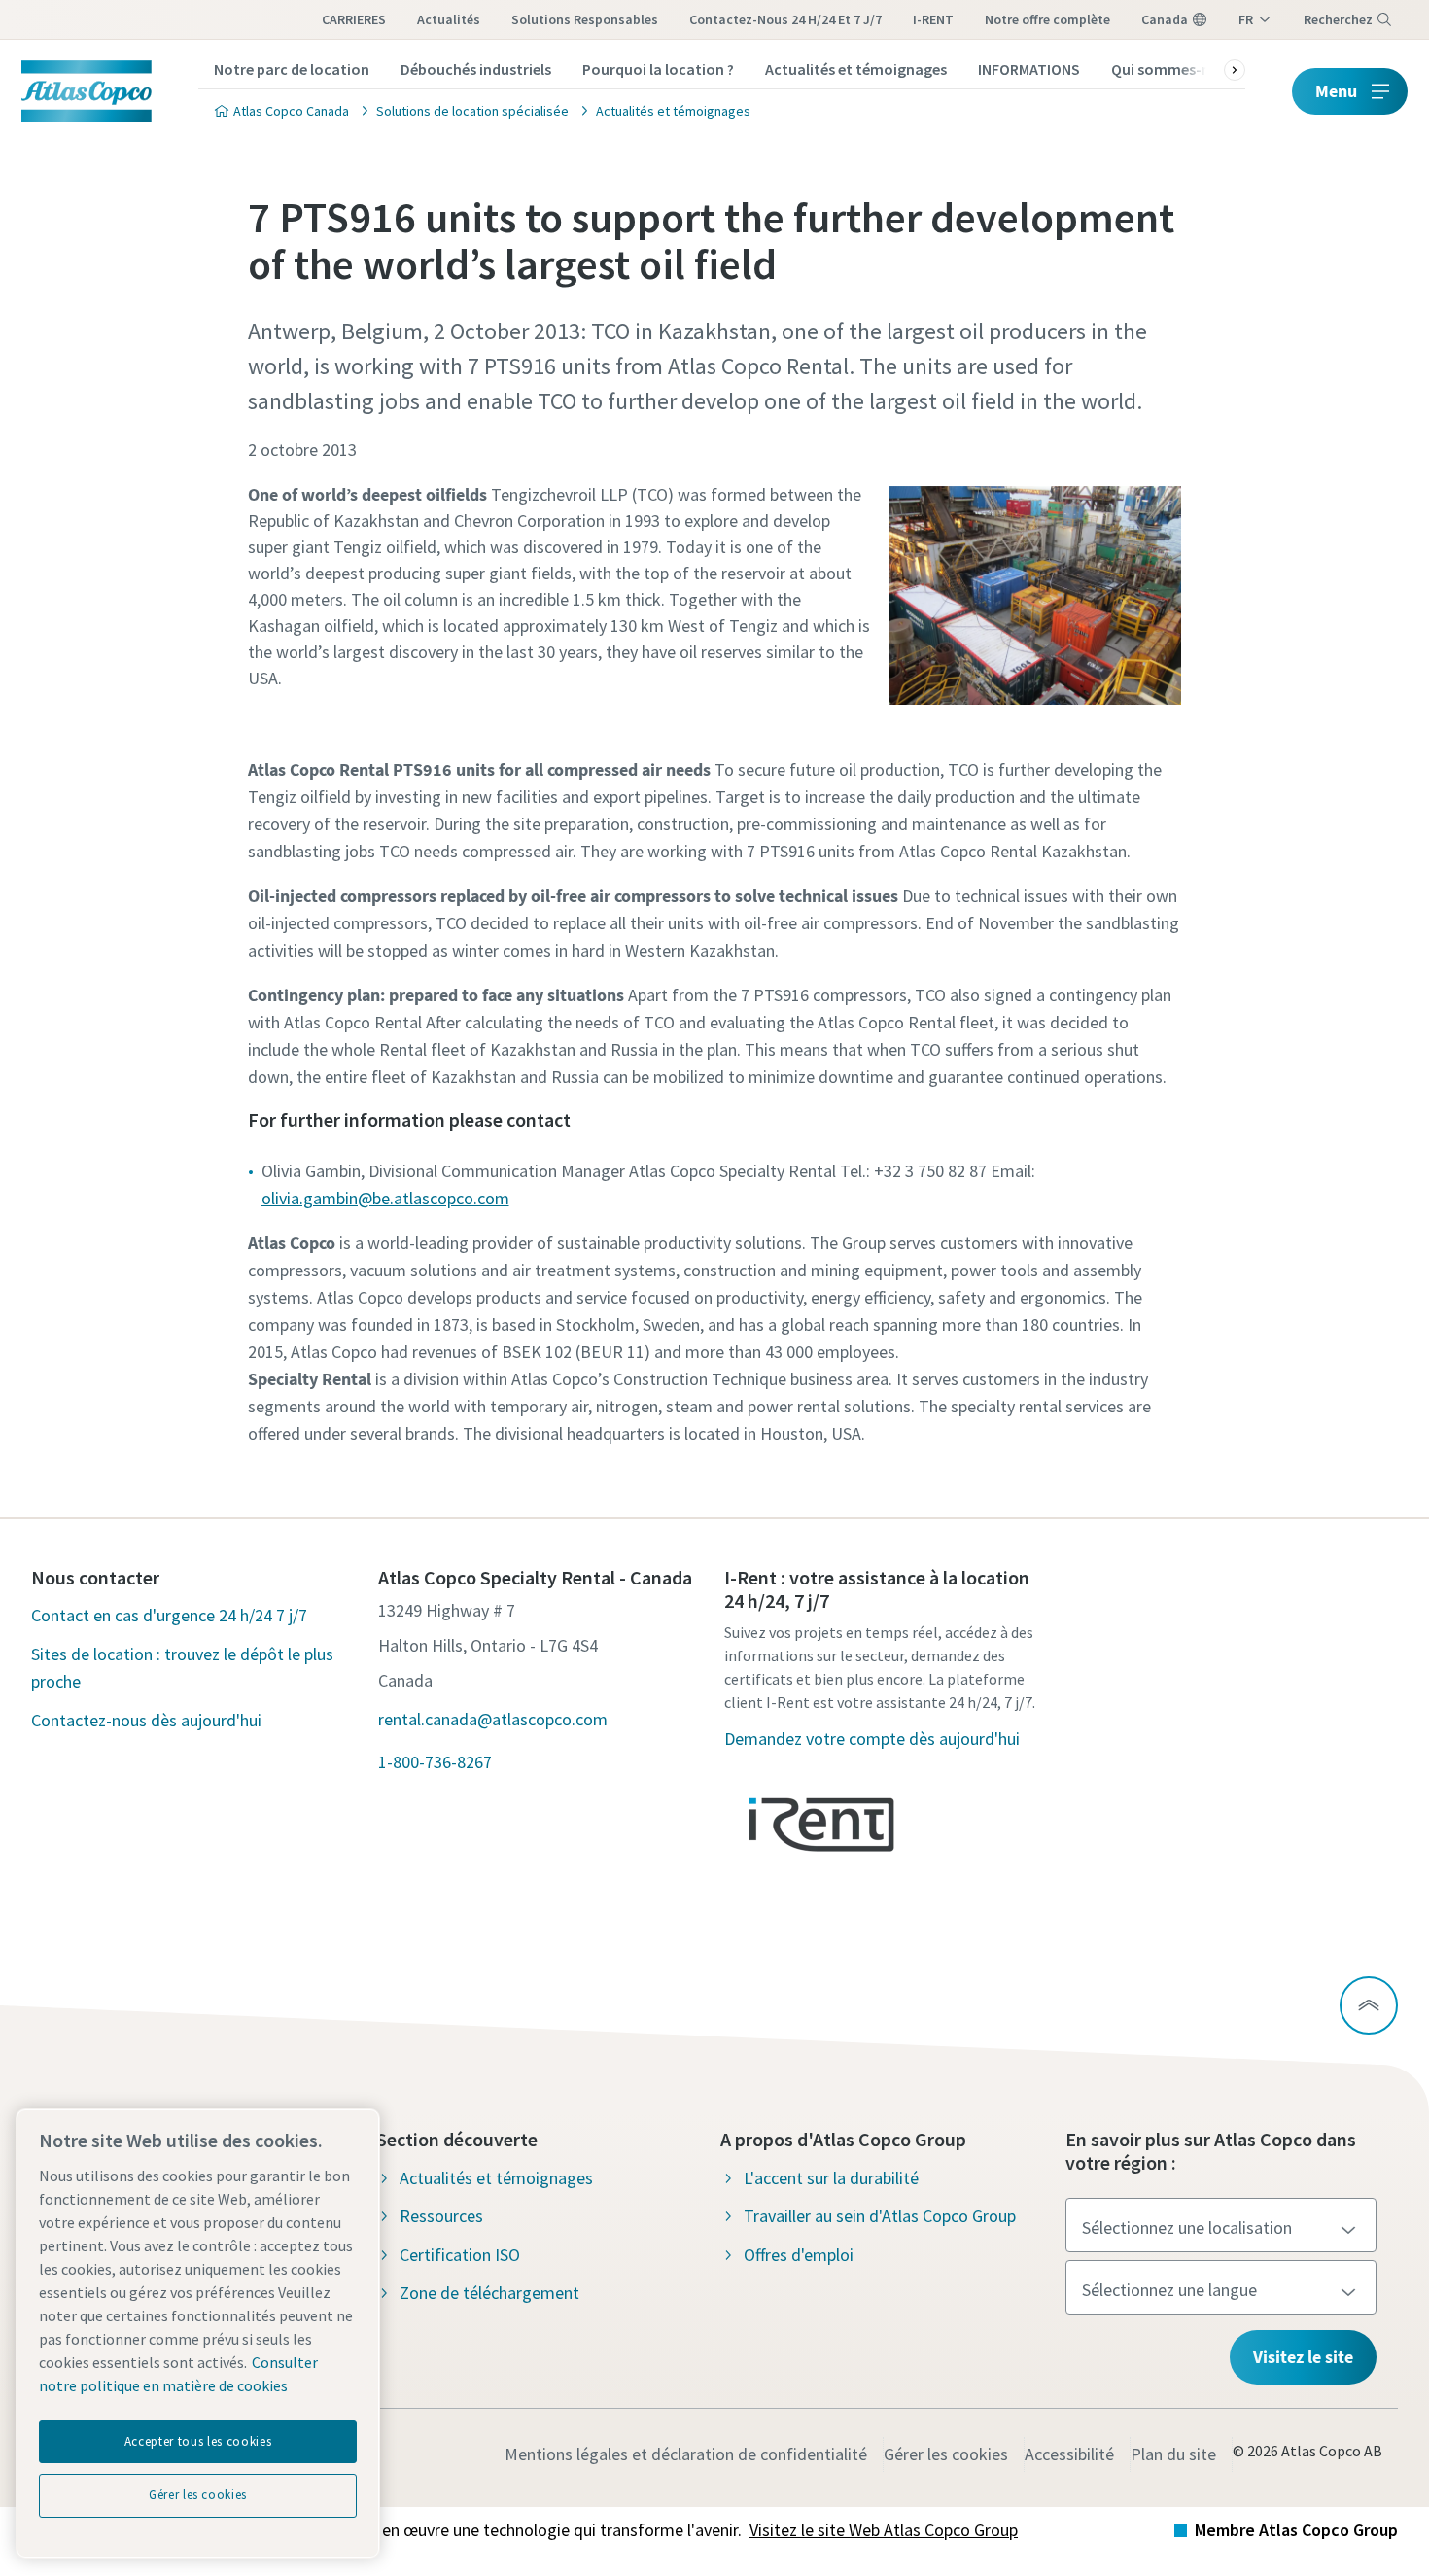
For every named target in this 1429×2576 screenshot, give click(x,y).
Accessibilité (1069, 2454)
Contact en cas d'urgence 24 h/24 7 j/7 (169, 1615)
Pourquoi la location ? (658, 69)
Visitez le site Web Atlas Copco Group (884, 2530)
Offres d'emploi (799, 2255)
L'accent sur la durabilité (831, 2178)
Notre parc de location (292, 69)
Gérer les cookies (946, 2454)
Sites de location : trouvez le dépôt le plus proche (182, 1668)
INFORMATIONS (1029, 69)
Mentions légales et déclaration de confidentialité (686, 2454)
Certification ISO (460, 2255)
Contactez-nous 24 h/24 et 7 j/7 (785, 19)
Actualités (449, 19)
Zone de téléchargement (489, 2293)
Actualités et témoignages (856, 69)
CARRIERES (354, 19)
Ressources (441, 2216)
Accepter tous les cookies (198, 2441)
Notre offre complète (1047, 19)
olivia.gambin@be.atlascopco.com (385, 1198)
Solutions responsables (585, 19)
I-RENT (933, 19)
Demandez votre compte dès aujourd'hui (872, 1739)
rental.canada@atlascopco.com (493, 1719)
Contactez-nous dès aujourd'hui (146, 1720)
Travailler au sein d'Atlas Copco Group (880, 2216)
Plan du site (1173, 2454)
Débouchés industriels (476, 69)
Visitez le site (1303, 2357)
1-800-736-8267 (435, 1762)
